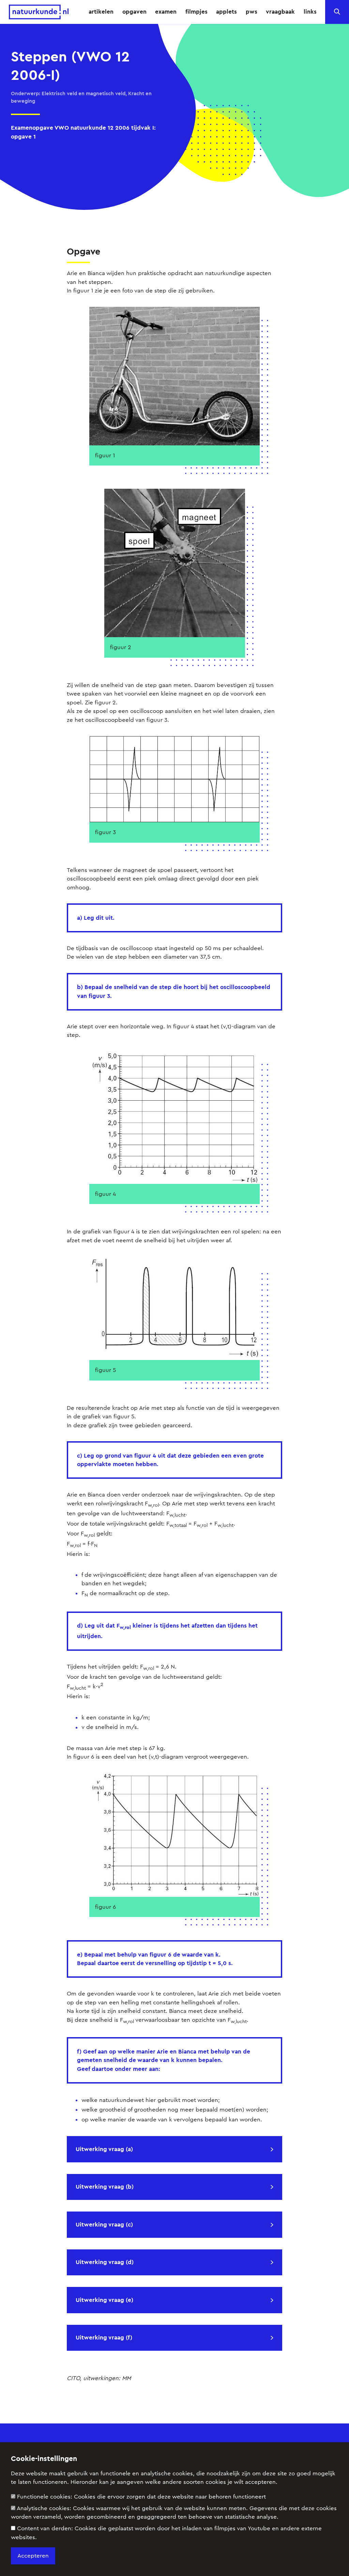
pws (252, 12)
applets (226, 12)
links (310, 12)
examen (166, 12)
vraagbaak (280, 12)
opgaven (134, 12)
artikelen (101, 12)
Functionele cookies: (141, 2497)
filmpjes (196, 12)
